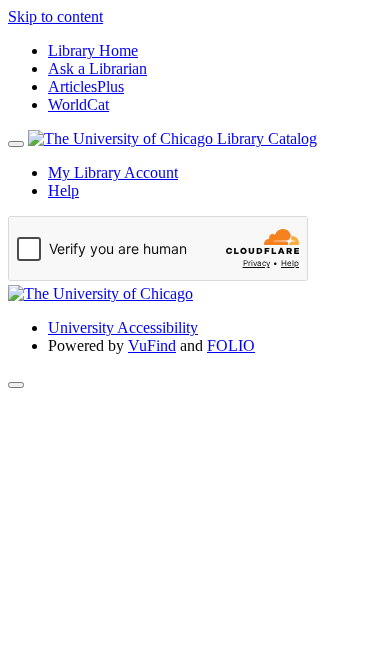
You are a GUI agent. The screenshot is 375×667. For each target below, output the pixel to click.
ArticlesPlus (86, 86)
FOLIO (231, 345)
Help (63, 190)
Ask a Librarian (97, 68)
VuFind (152, 345)
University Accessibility (123, 327)
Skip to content (55, 16)
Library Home (93, 50)
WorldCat (78, 104)
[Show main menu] (16, 144)
